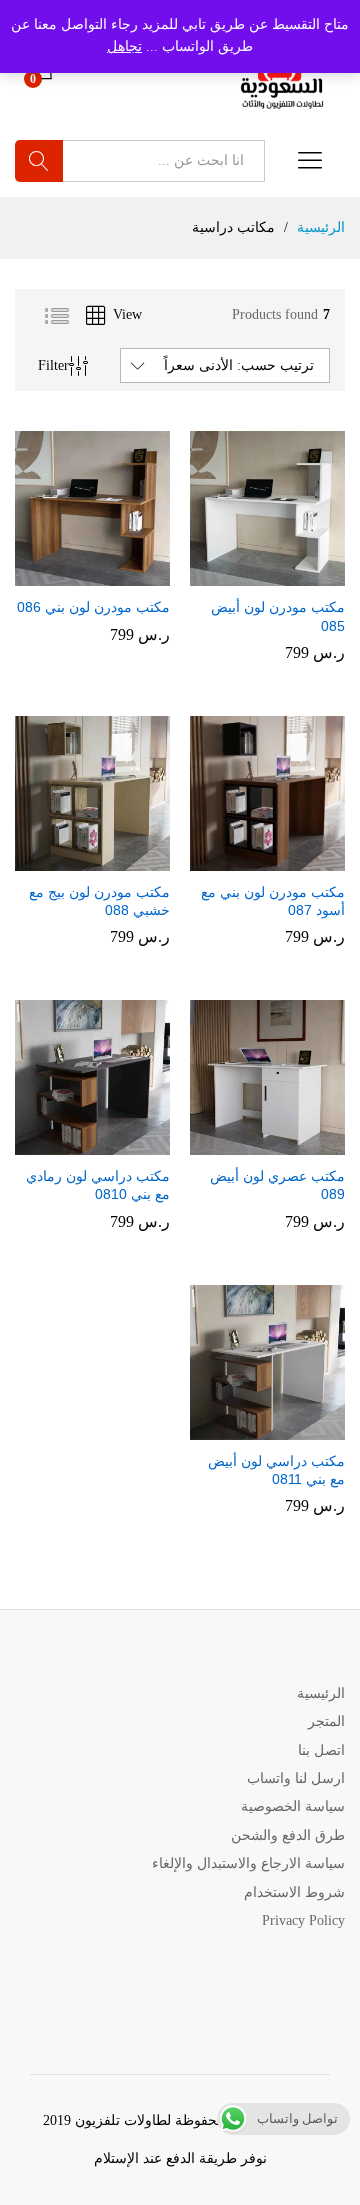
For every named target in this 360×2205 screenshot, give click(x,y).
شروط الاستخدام (294, 1892)
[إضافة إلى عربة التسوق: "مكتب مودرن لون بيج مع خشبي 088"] (110, 859)
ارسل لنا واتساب (296, 1778)
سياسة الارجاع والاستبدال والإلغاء (248, 1863)
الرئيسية (321, 1693)
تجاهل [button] (124, 46)
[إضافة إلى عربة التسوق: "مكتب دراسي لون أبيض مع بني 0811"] (285, 1428)
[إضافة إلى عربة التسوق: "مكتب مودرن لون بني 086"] (110, 574)
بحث (39, 161)
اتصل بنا (321, 1750)
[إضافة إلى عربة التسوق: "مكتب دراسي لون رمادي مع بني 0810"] (110, 1143)
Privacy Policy (303, 1920)
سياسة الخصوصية (293, 1806)
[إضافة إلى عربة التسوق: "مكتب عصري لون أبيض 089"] (285, 1143)
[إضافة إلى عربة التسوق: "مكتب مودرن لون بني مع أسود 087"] (285, 859)
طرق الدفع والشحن (288, 1835)
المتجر (326, 1721)
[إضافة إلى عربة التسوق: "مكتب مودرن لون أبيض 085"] (285, 574)
